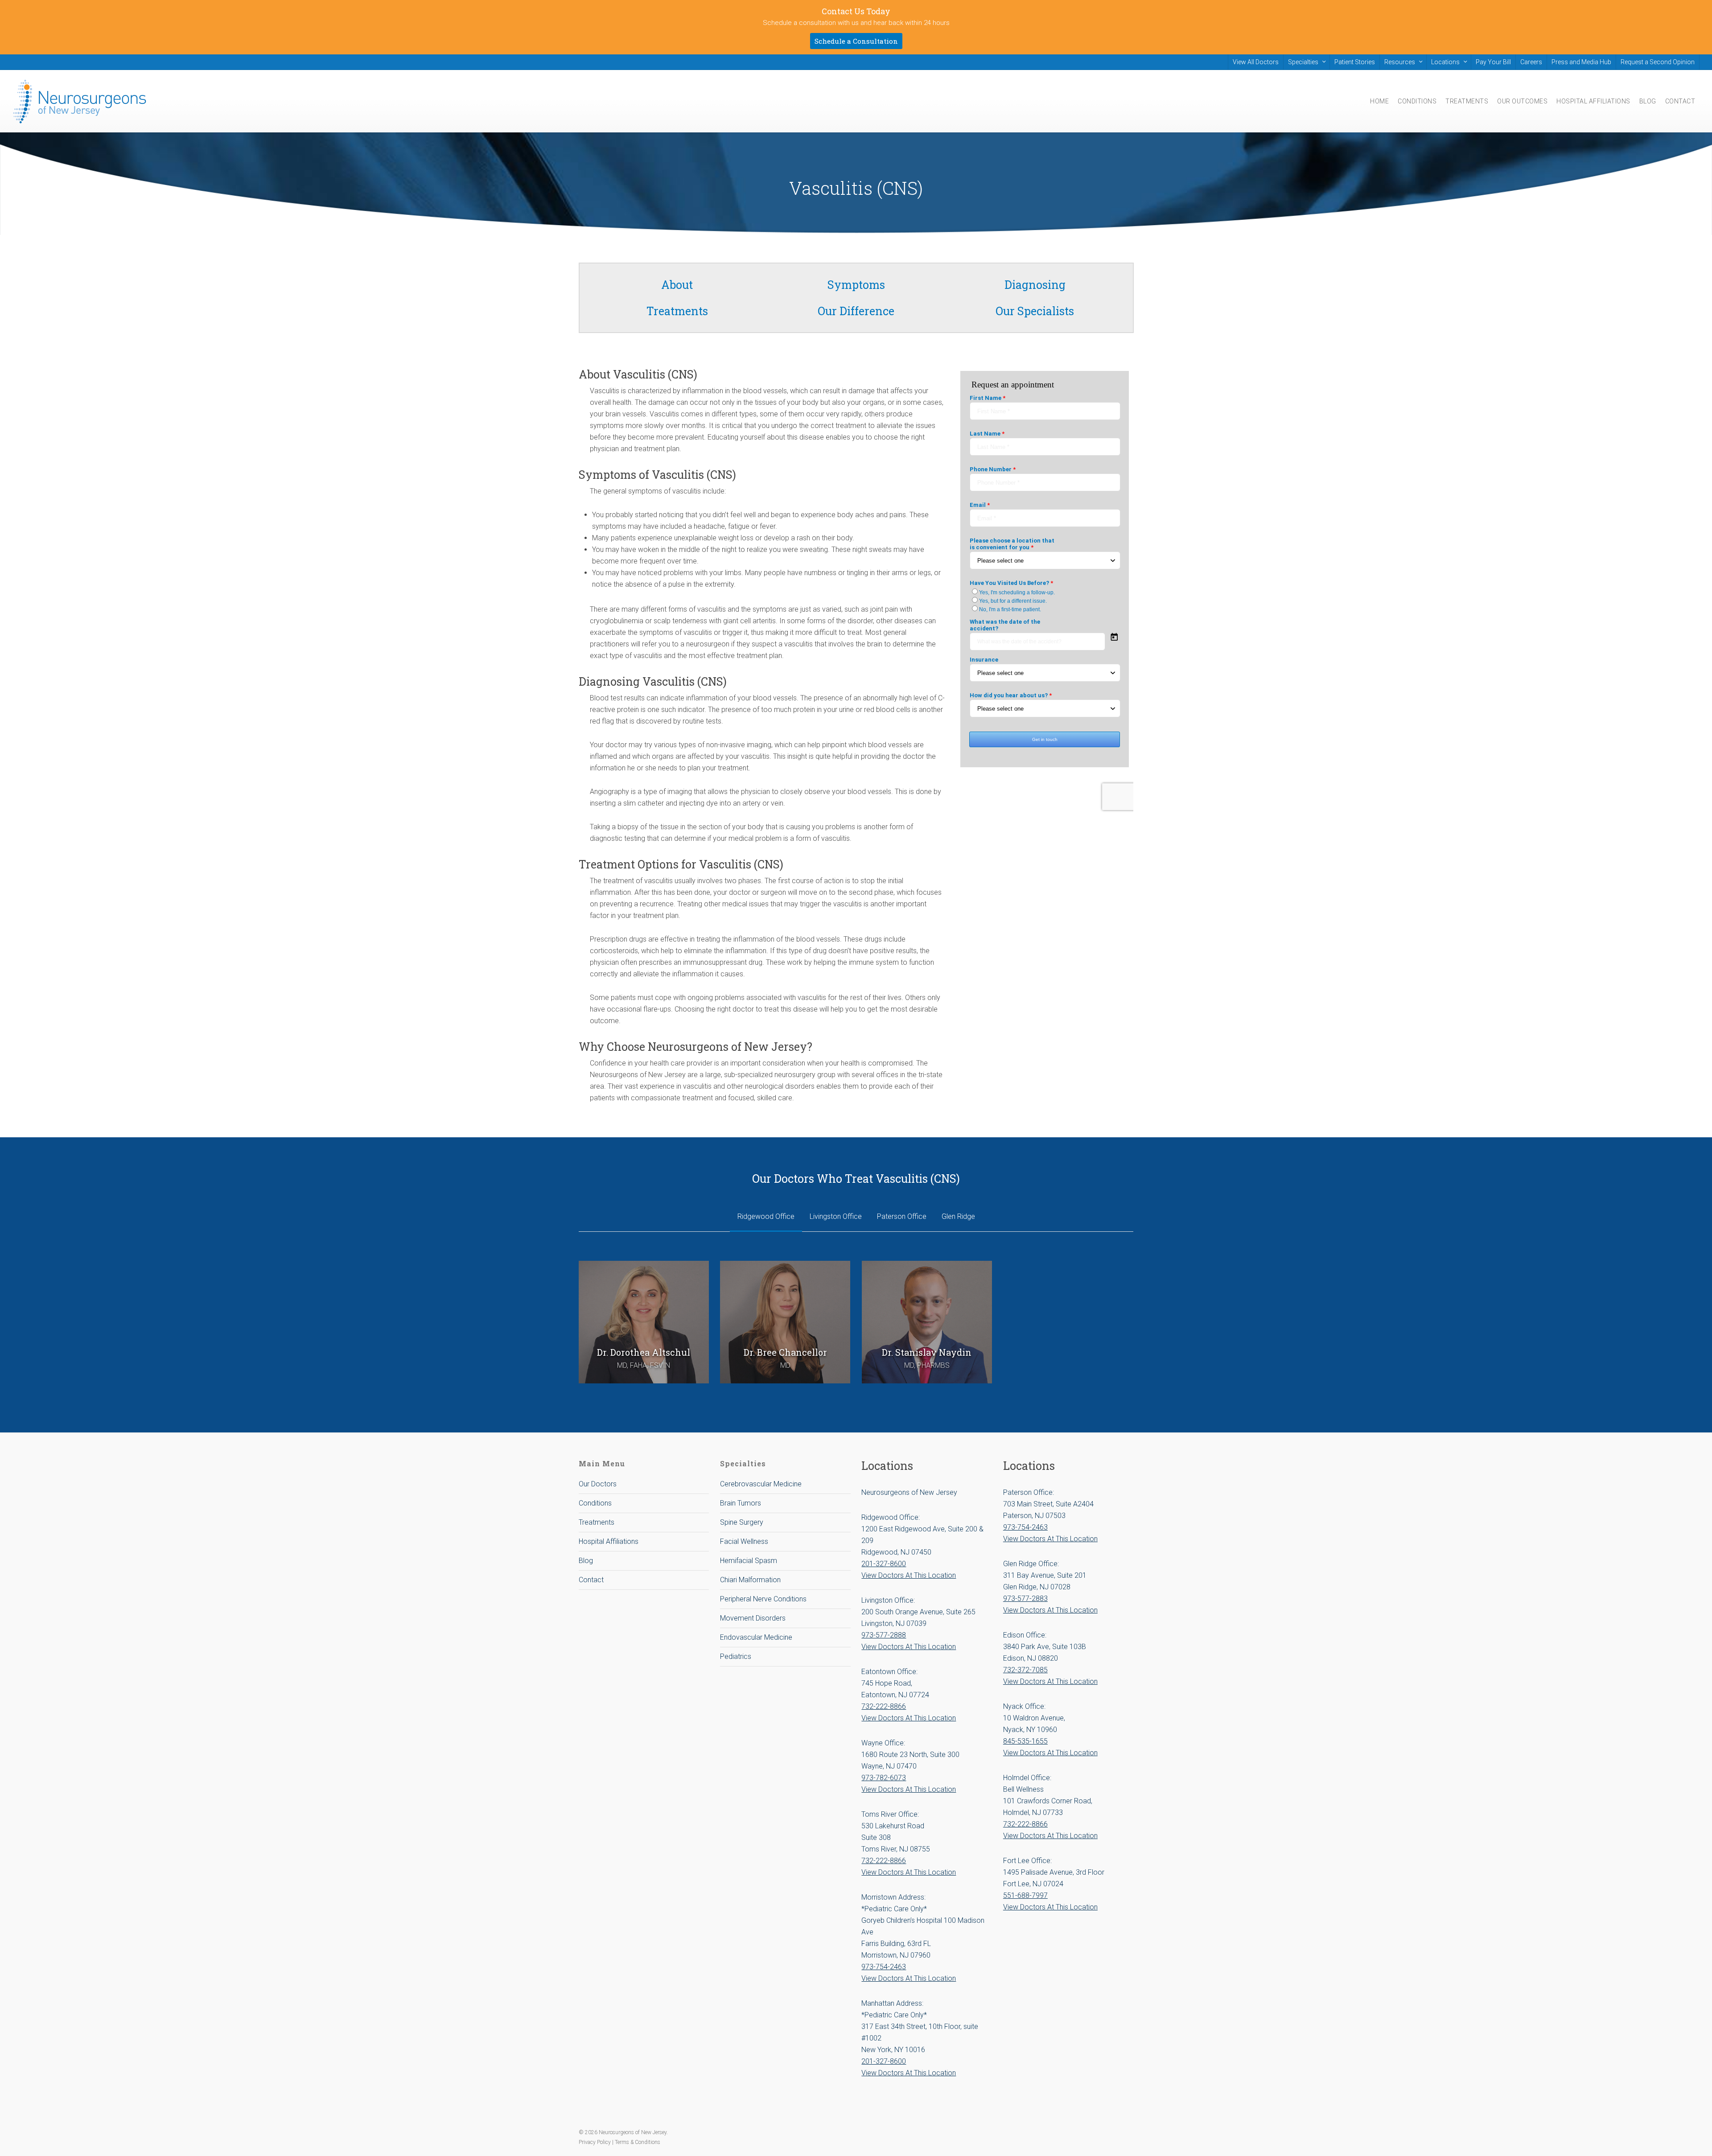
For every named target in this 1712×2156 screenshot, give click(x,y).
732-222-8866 (884, 1706)
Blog (586, 1561)
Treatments (677, 311)
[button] (766, 1217)
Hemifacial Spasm (749, 1561)
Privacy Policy (595, 2142)
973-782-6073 (884, 1778)
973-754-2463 (884, 1967)
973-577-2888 (884, 1635)
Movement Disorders (753, 1618)
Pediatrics (736, 1656)
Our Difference (856, 311)
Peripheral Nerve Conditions (763, 1599)
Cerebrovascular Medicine (761, 1484)
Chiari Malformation (750, 1580)
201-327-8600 (884, 1564)
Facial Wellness (744, 1541)
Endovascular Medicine (756, 1637)
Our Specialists (1035, 311)
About (677, 285)
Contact (591, 1580)
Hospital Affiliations (609, 1541)
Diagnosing (1035, 285)
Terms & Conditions (638, 2142)
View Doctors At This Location (909, 1575)
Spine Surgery (742, 1522)
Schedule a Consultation (856, 41)
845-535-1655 (1025, 1741)
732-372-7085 (1025, 1670)
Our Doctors (598, 1484)
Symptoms (856, 285)
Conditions (595, 1503)
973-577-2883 (1025, 1598)
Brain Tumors (741, 1503)
